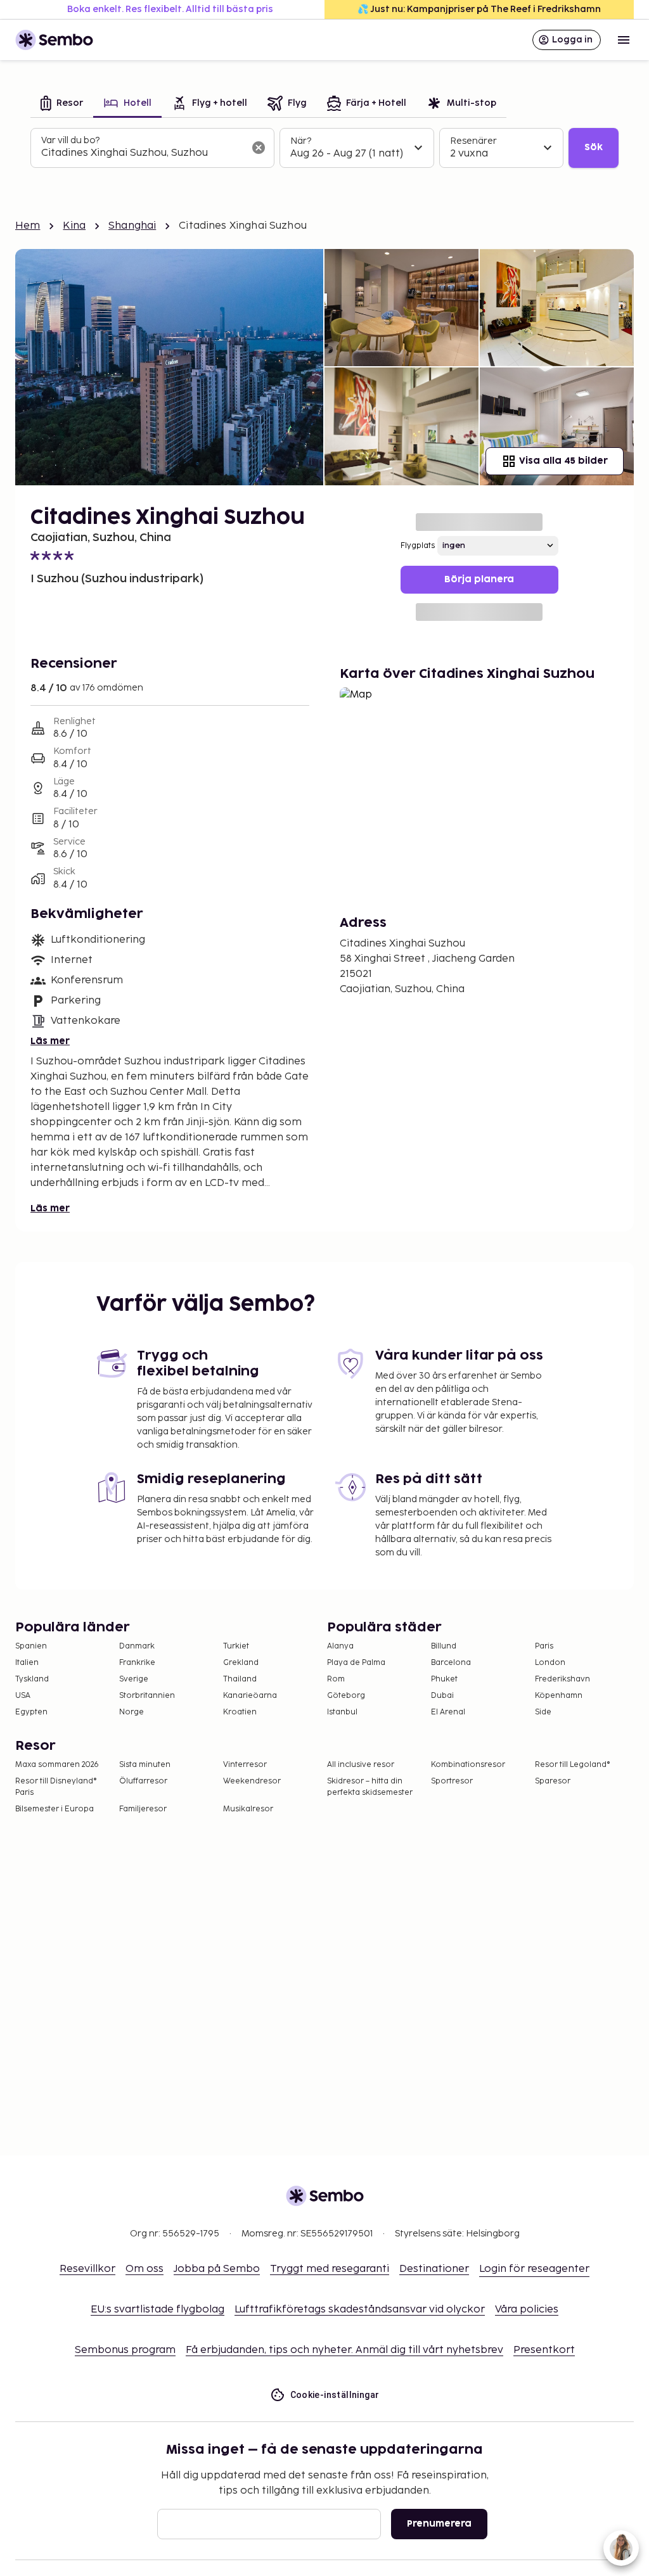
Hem (28, 226)
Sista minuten (145, 1765)
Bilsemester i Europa (55, 1809)
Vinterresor (245, 1765)
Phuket (444, 1679)
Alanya (340, 1646)
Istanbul (342, 1712)
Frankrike (137, 1663)
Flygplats (418, 546)
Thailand (240, 1679)
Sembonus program (125, 2350)
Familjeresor (143, 1809)
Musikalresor (248, 1809)
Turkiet (236, 1646)
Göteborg (346, 1696)
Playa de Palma (356, 1663)
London (550, 1663)
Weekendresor (252, 1781)
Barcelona (451, 1663)
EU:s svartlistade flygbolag (157, 2310)
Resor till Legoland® (573, 1765)
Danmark (137, 1646)
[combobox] (142, 153)
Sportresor (452, 1781)
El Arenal (448, 1712)
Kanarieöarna (250, 1696)
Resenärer (473, 141)
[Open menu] (624, 40)
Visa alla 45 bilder (563, 461)
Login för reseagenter (534, 2269)
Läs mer (50, 1041)
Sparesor (553, 1781)
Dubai (442, 1696)
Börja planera (479, 579)
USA (23, 1696)
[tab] (62, 104)
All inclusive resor (361, 1765)
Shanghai (132, 226)
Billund (444, 1646)
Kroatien (240, 1712)
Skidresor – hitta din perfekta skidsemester (370, 1787)
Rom (336, 1679)
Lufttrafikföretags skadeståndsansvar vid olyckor (360, 2310)
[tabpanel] (324, 148)
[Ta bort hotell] (259, 148)
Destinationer (434, 2269)
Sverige (134, 1679)
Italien (27, 1663)
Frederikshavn (562, 1679)
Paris (544, 1646)
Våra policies (527, 2310)
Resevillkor (87, 2269)
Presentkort (544, 2350)
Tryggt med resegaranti (330, 2269)
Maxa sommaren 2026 (57, 1765)
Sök (594, 147)
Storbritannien (147, 1696)
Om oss (145, 2269)
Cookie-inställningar (335, 2395)
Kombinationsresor (468, 1765)
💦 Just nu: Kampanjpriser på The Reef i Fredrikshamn (479, 9)
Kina (74, 226)
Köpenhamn (559, 1696)
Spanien (31, 1646)
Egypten (31, 1712)
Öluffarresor (143, 1781)
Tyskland (32, 1679)
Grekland (241, 1663)
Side (543, 1712)
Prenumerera (439, 2524)
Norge (132, 1712)
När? (301, 141)
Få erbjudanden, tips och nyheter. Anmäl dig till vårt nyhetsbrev (344, 2350)
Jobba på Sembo (217, 2269)
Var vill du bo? (70, 140)
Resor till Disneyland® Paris (56, 1787)
